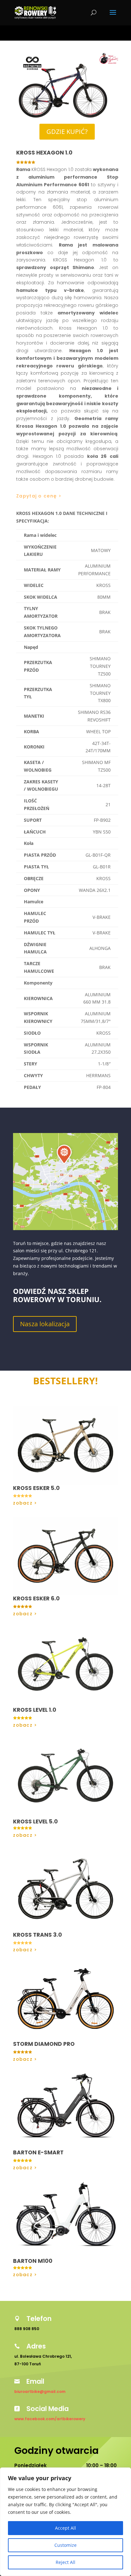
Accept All (65, 2528)
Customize (65, 2545)
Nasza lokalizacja (45, 1324)
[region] (65, 2522)
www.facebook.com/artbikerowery (50, 2419)
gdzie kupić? (67, 132)
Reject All (65, 2562)
